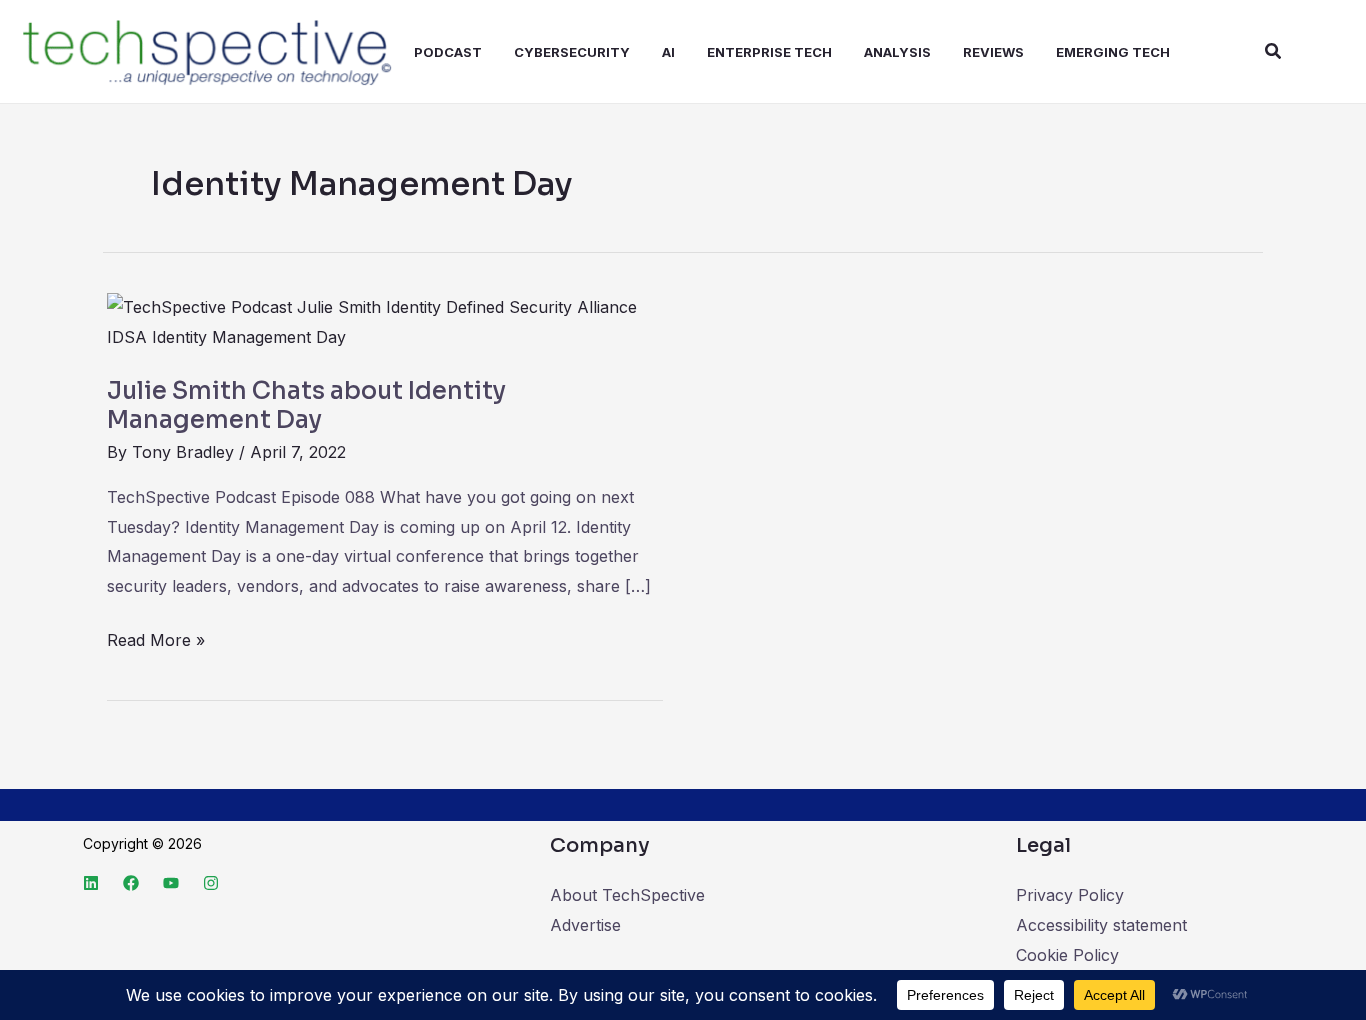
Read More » (156, 638)
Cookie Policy (1067, 955)
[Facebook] (131, 883)
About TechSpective (627, 895)
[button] (1274, 51)
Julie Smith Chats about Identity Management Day (306, 406)
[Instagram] (211, 883)
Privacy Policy (1070, 895)
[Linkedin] (91, 883)
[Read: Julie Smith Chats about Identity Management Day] (385, 322)
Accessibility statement (1101, 925)
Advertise (585, 925)
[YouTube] (171, 883)
